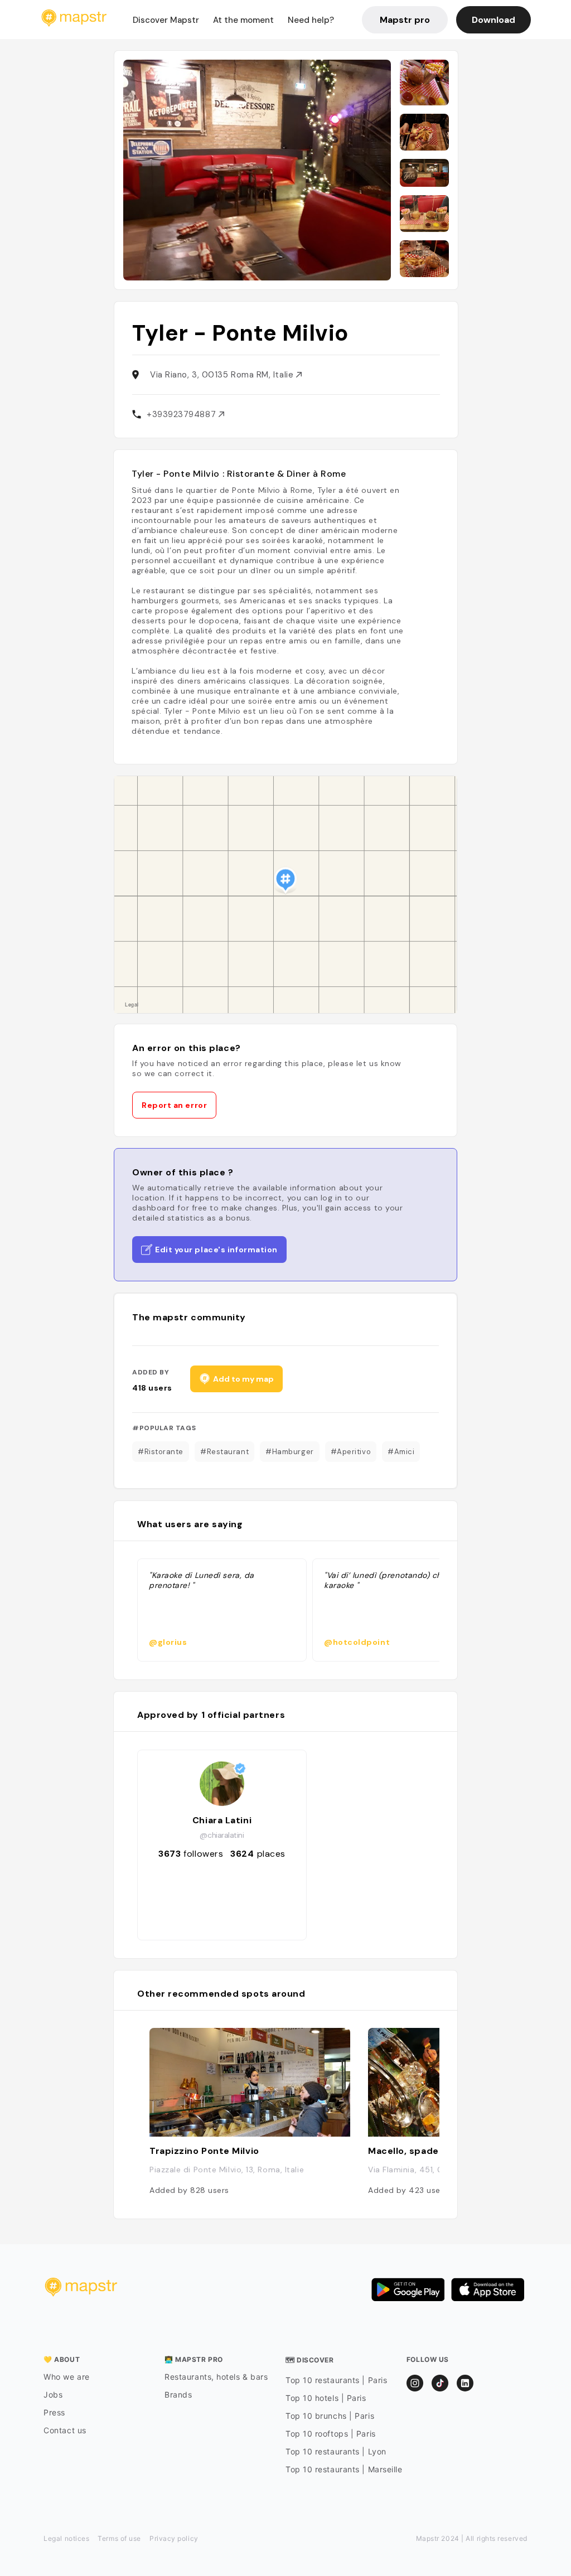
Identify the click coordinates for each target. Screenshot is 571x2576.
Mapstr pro (405, 20)
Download (493, 20)
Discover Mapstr (166, 20)
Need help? (311, 20)
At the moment (243, 20)
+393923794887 (183, 414)
